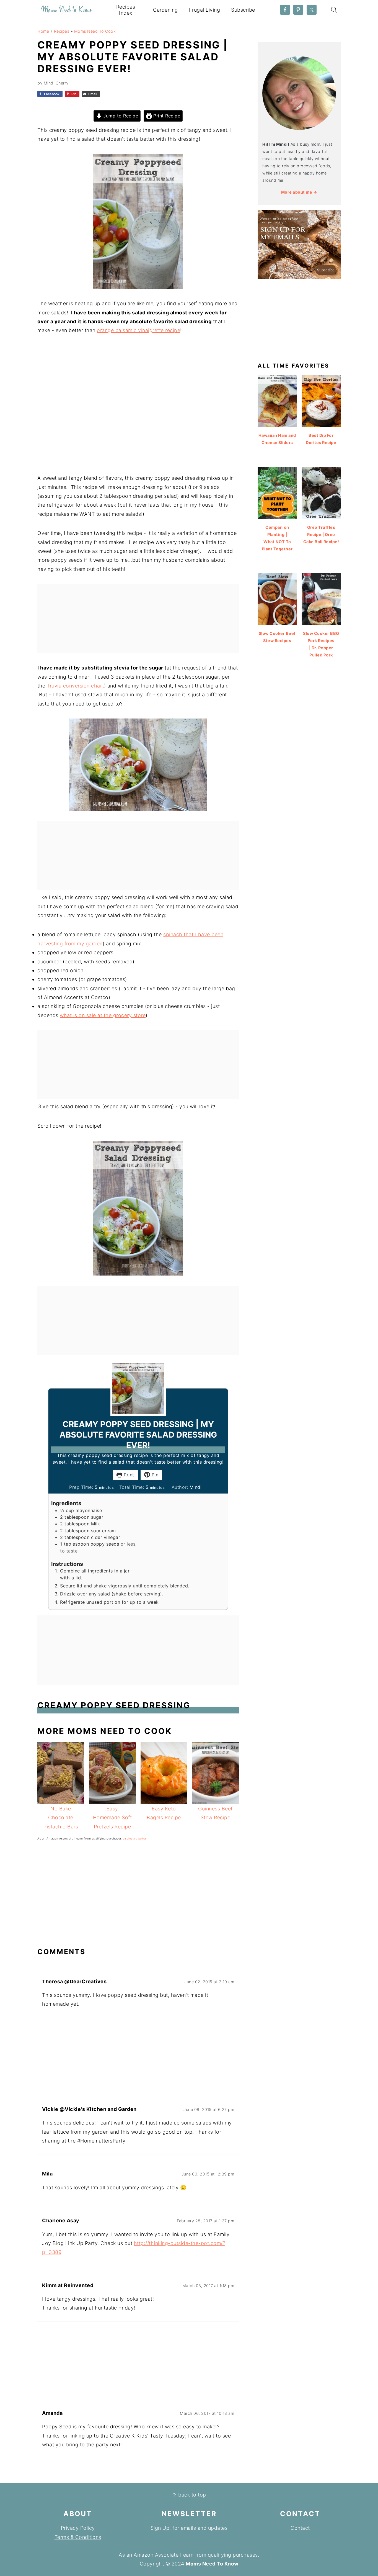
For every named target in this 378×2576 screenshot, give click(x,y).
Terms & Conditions (78, 2537)
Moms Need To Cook (95, 31)
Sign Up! (161, 2528)
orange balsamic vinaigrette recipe (138, 330)
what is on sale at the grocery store (103, 1015)
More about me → (299, 192)
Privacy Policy (78, 2528)
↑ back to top (189, 2495)
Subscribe (243, 10)
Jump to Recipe (120, 116)
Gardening (165, 10)
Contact (300, 2528)
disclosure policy (135, 1838)
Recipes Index (126, 10)
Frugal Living (205, 10)
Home (43, 31)
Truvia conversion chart (75, 686)
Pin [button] (154, 1475)
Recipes (62, 31)
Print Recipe (166, 116)
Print (128, 1475)
